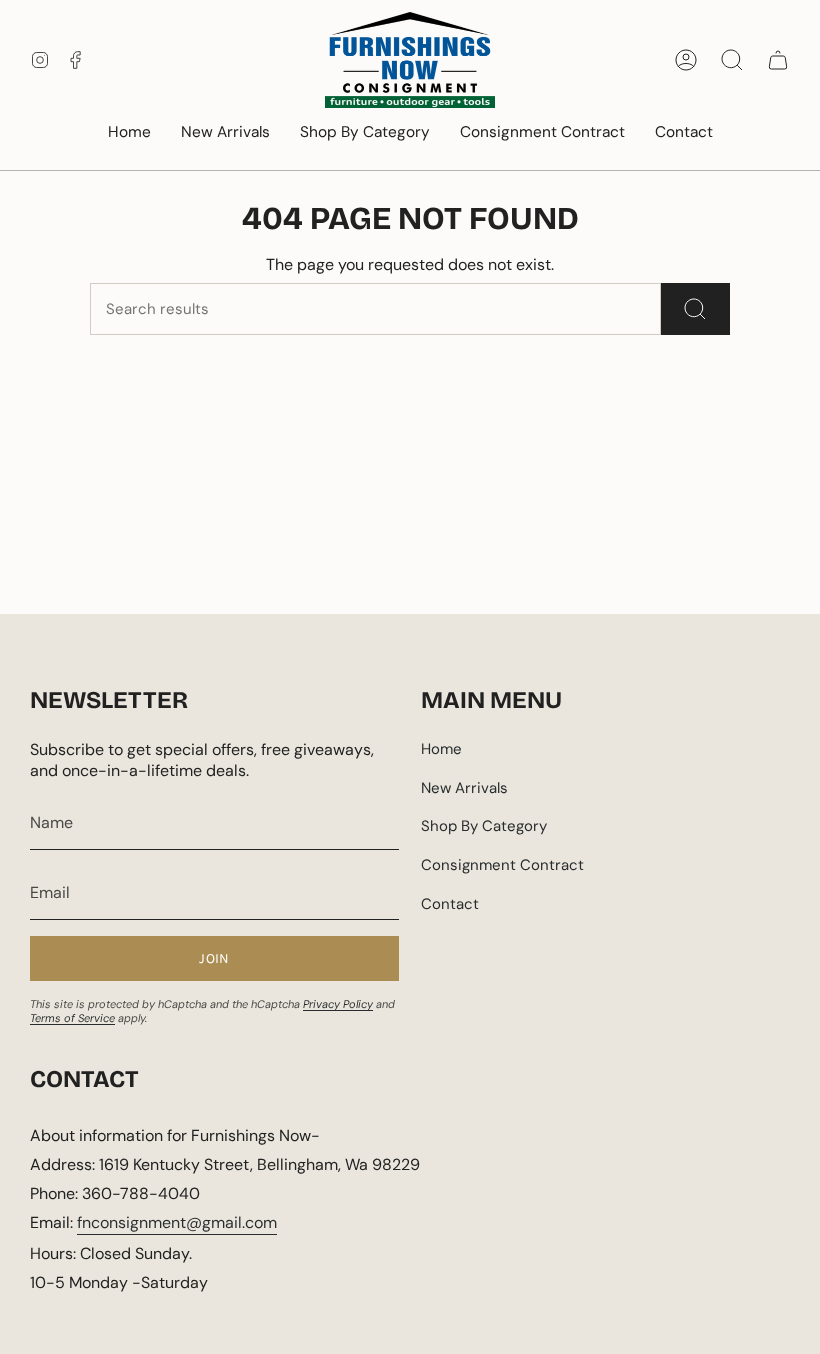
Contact (450, 904)
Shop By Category (484, 826)
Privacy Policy (338, 1004)
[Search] (695, 309)
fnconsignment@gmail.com (177, 1222)
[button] (365, 133)
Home (441, 749)
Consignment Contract (502, 865)
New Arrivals (464, 788)
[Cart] (778, 60)
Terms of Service (72, 1018)
